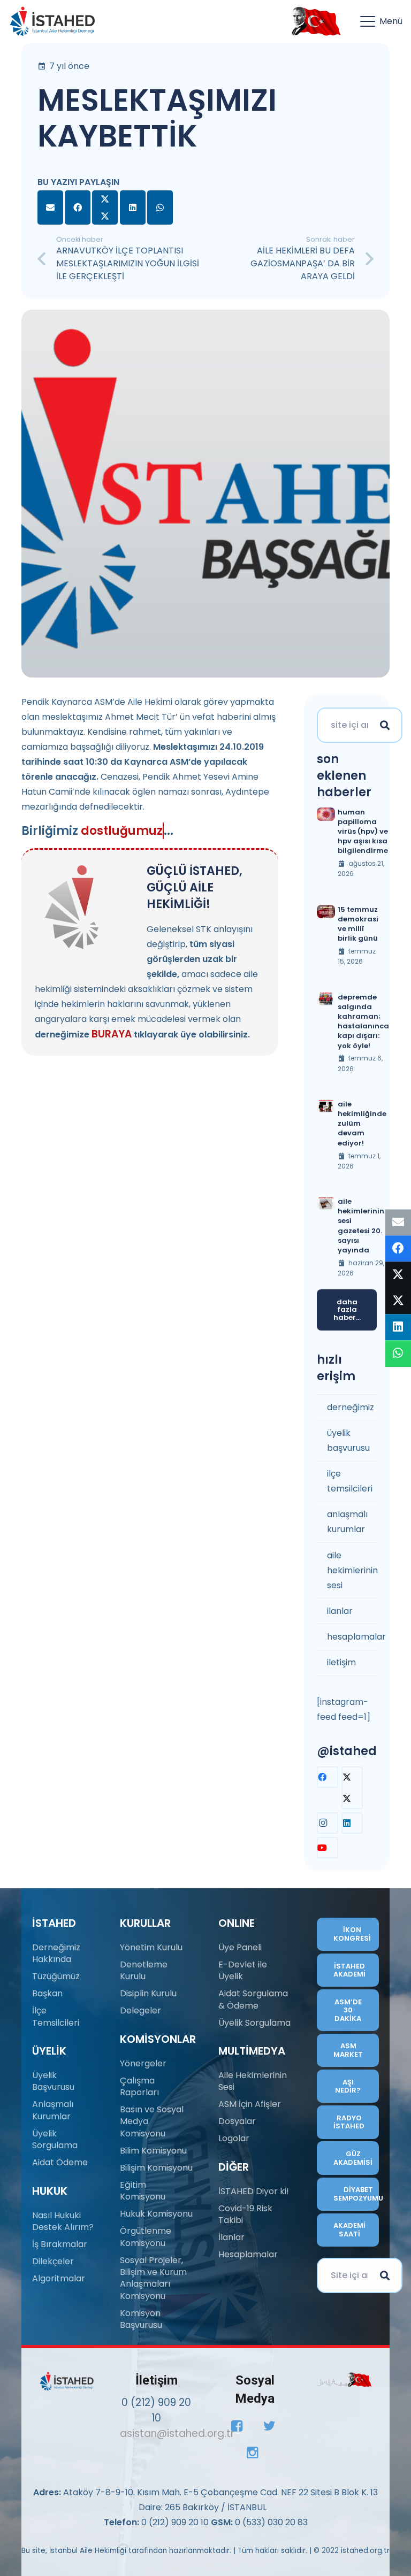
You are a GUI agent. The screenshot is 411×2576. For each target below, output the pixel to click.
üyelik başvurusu (348, 1440)
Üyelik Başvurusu (53, 2081)
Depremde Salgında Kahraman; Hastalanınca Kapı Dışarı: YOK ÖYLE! (363, 1021)
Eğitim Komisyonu (143, 2191)
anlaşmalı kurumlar (347, 1522)
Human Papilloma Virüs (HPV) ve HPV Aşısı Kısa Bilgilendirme (363, 832)
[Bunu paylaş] (78, 207)
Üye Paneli (240, 1947)
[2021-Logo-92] (52, 21)
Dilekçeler (53, 2261)
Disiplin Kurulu (148, 1993)
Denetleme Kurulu (144, 1970)
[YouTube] (328, 1848)
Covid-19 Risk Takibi (245, 2214)
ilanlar (340, 1611)
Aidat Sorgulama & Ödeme (253, 1999)
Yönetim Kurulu (151, 1947)
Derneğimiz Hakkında (56, 1953)
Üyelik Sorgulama (55, 2139)
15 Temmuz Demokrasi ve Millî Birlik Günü (358, 924)
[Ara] (385, 725)
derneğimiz (351, 1407)
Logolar (234, 2138)
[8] (344, 2379)
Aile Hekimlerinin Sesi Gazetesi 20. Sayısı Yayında (361, 1226)
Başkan (47, 1993)
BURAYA (112, 1034)
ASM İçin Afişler (250, 2104)
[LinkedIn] (352, 1823)
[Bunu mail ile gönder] (50, 207)
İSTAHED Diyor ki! (254, 2191)
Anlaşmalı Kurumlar (53, 2110)
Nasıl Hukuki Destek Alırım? (63, 2221)
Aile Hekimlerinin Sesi (253, 2081)
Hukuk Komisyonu (156, 2214)
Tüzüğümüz (56, 1976)
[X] (352, 1788)
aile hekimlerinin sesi (352, 1570)
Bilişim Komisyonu (156, 2168)
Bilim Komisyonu (153, 2151)
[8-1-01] (314, 21)
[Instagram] (328, 1823)
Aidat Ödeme (60, 2162)
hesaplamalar (352, 1637)
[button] (381, 21)
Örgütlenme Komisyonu (146, 2237)
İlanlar (231, 2237)
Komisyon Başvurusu (141, 2319)
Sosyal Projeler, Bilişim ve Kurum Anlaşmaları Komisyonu (153, 2278)
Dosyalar (237, 2121)
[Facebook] (328, 1777)
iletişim (341, 1662)
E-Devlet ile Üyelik (243, 1970)
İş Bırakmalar (60, 2244)
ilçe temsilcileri (350, 1481)
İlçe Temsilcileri (56, 2016)
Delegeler (140, 2010)
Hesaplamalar (248, 2254)
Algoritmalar (59, 2278)
